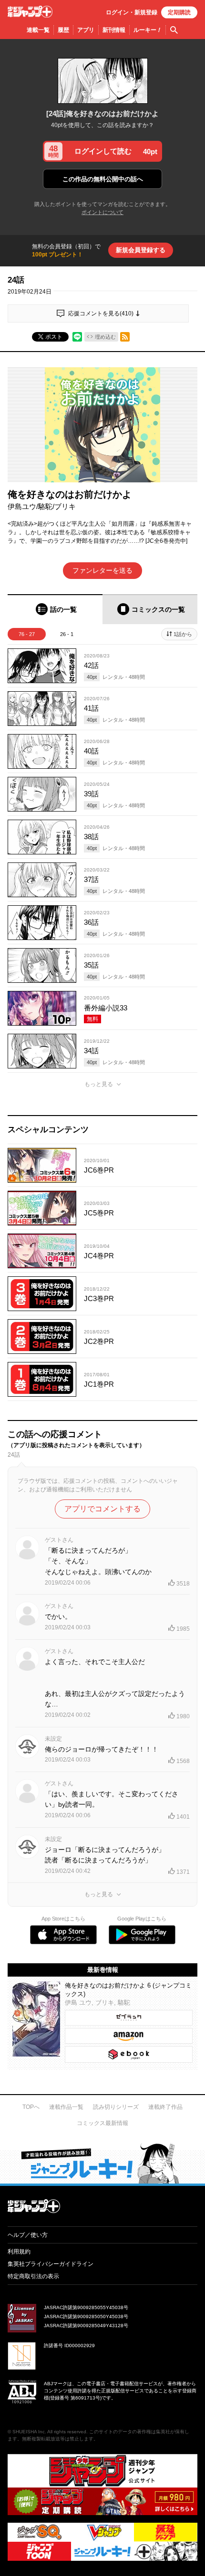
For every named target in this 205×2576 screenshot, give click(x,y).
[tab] (55, 609)
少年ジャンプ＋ (30, 12)
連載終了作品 (165, 2107)
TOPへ (31, 2107)
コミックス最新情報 (102, 2123)
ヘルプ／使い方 (28, 2235)
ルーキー (148, 30)
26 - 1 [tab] (67, 634)
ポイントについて (102, 212)
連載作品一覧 (66, 2107)
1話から (183, 634)
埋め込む (105, 337)
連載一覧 (38, 30)
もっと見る (99, 1084)
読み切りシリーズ (116, 2107)
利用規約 (19, 2252)
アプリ (86, 30)
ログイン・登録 (132, 12)
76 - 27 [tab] (27, 634)
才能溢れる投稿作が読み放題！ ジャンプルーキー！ (102, 2163)
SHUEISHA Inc (29, 2432)
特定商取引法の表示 (33, 2276)
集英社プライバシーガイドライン (51, 2264)
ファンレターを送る (102, 570)
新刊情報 (114, 30)
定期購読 (179, 12)
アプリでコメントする (102, 1509)
